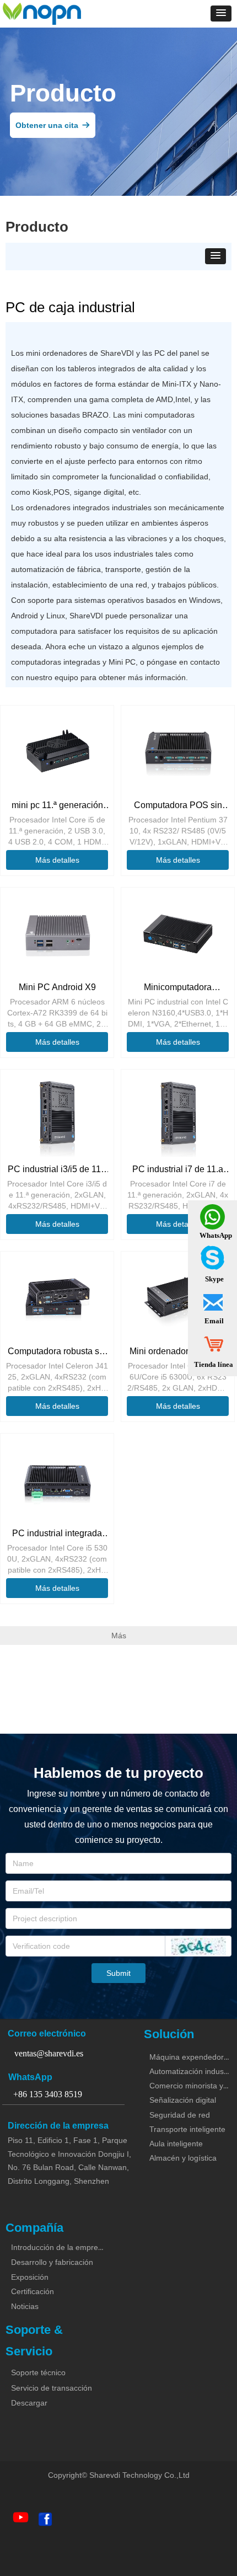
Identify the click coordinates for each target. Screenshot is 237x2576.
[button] (221, 14)
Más (119, 1636)
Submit (118, 1973)
